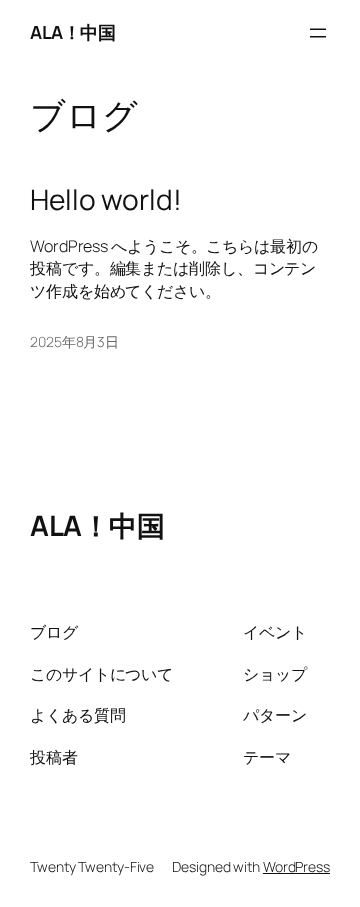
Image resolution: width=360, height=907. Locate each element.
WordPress (296, 866)
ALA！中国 (72, 32)
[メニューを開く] (318, 33)
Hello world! (106, 200)
